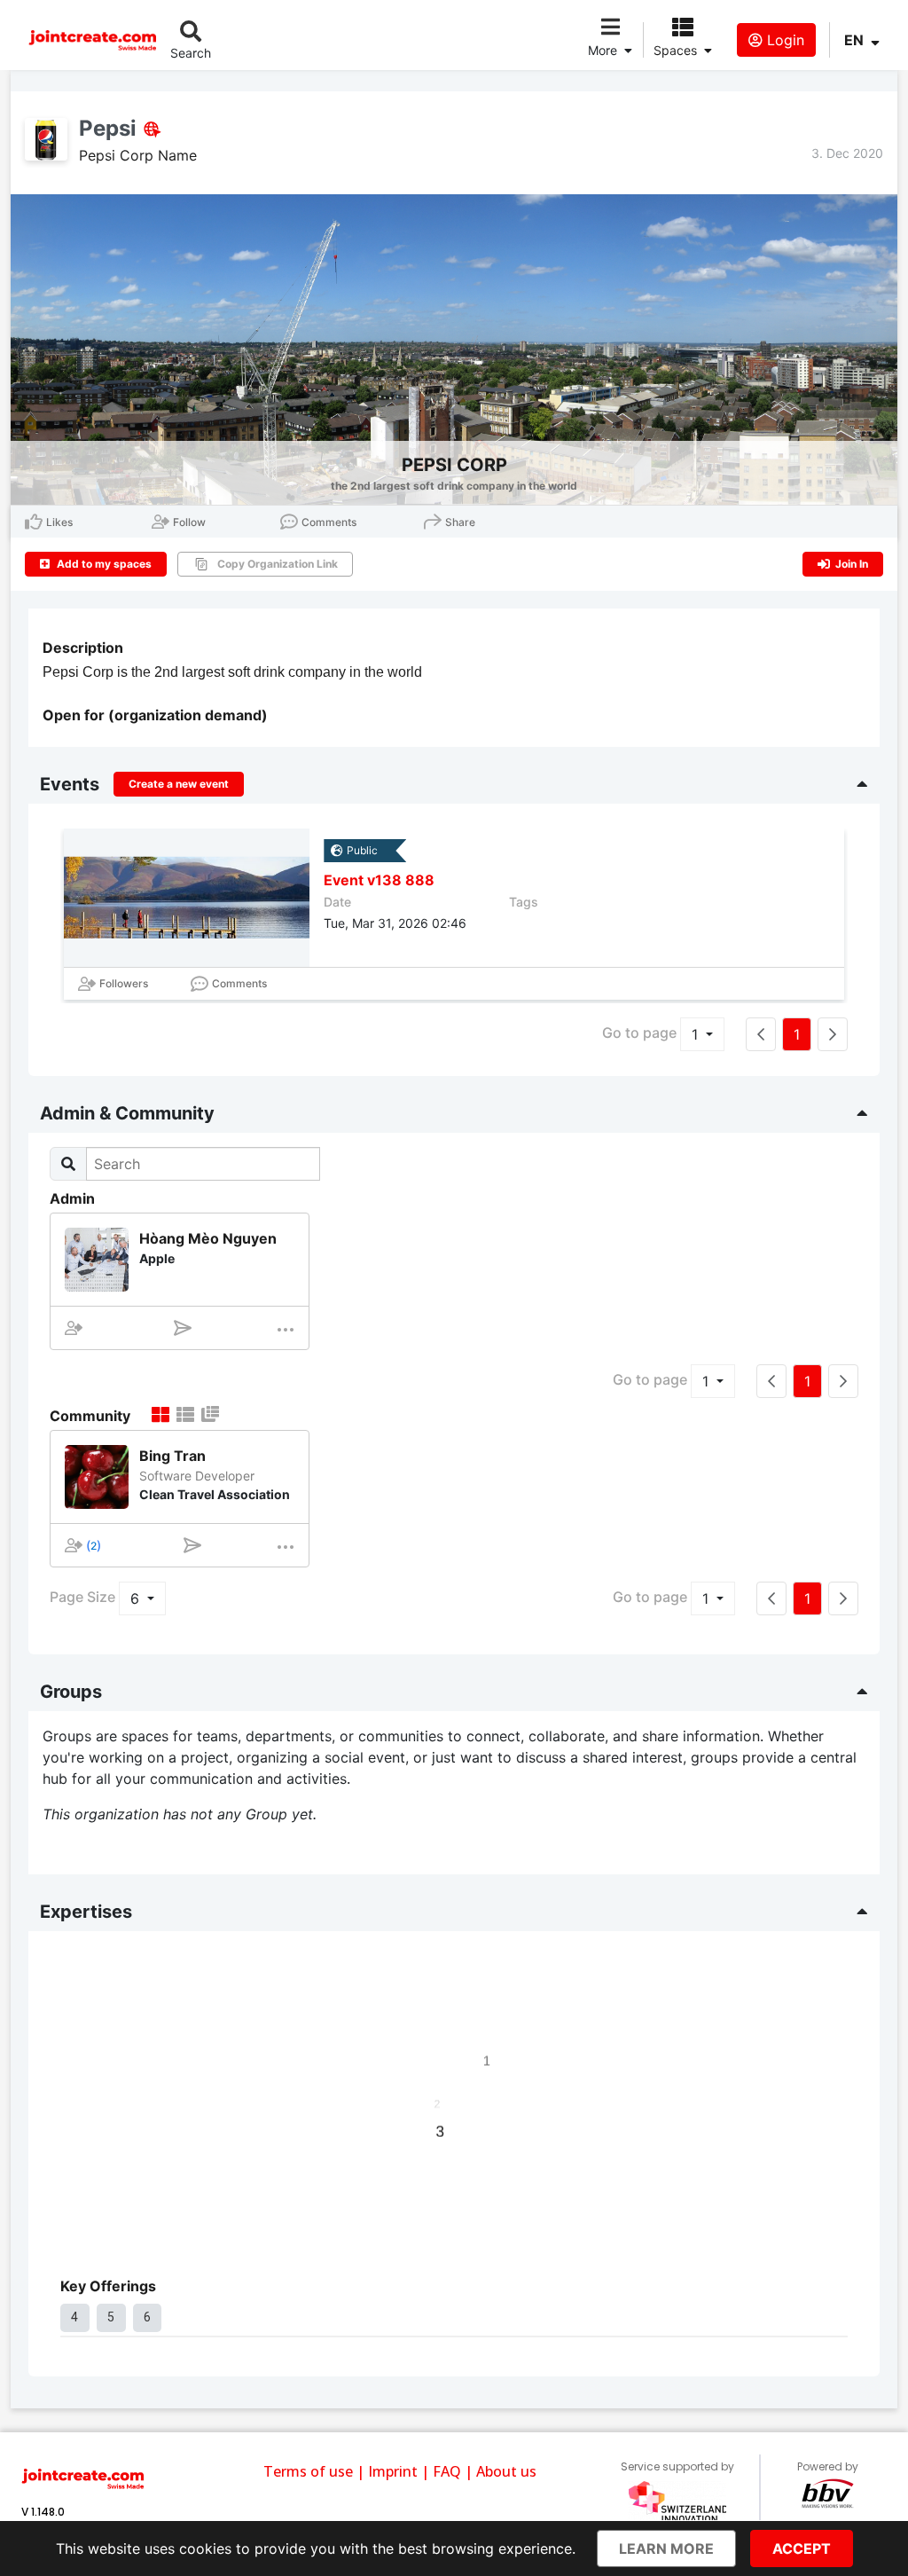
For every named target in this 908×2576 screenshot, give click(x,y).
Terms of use (308, 2471)
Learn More (666, 2549)
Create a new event (179, 784)
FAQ (447, 2471)
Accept (802, 2549)
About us (506, 2471)
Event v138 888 (379, 880)
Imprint (393, 2471)
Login (783, 40)
